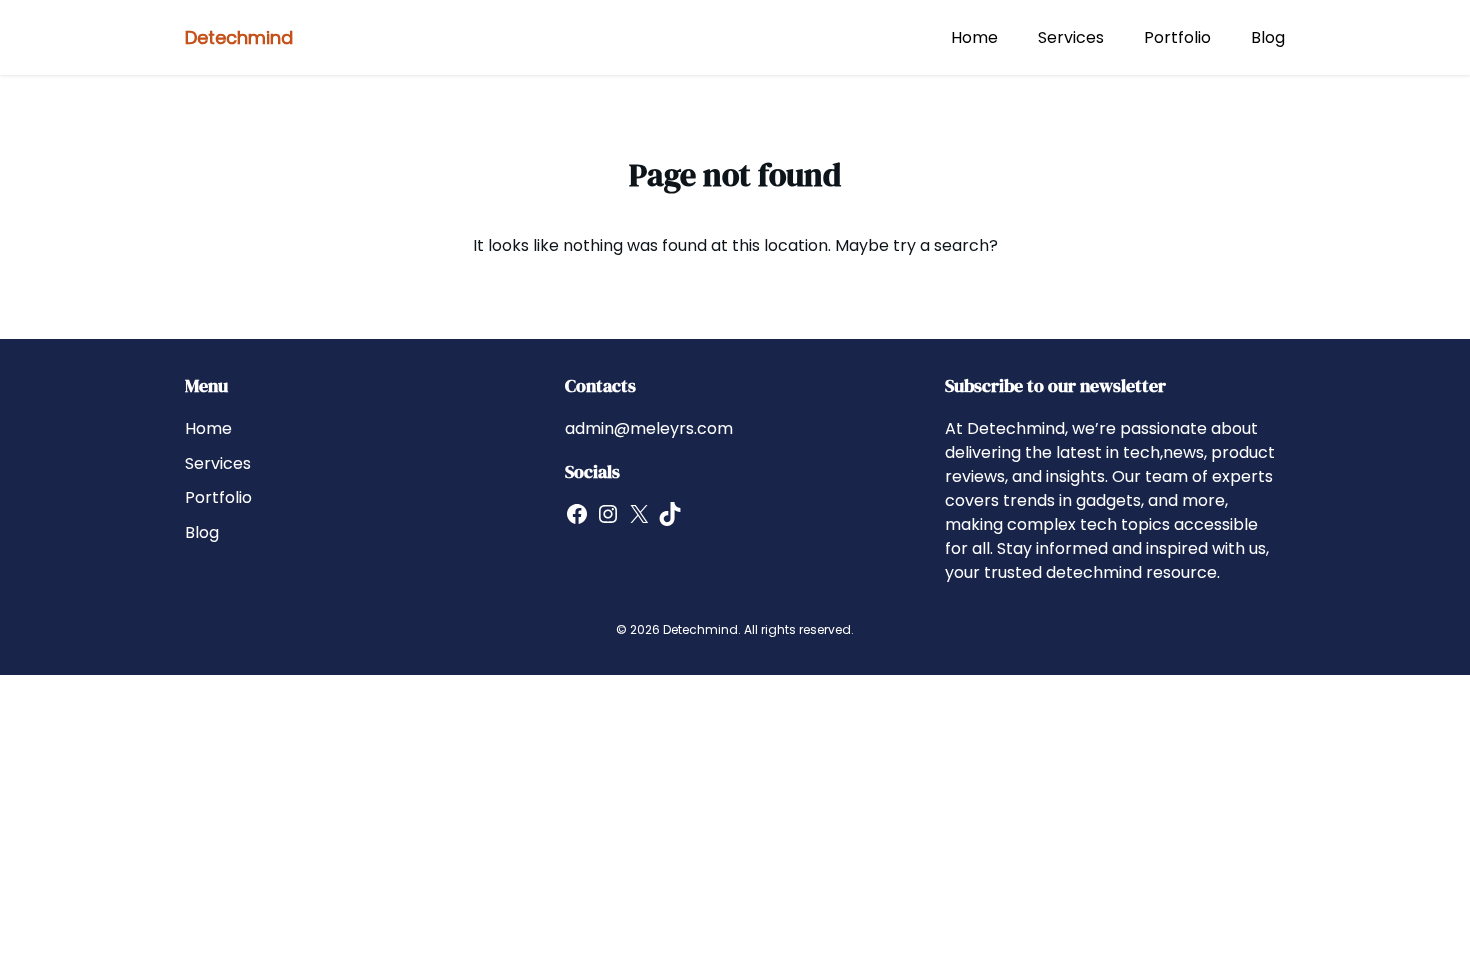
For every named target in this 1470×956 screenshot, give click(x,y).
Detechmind (239, 37)
